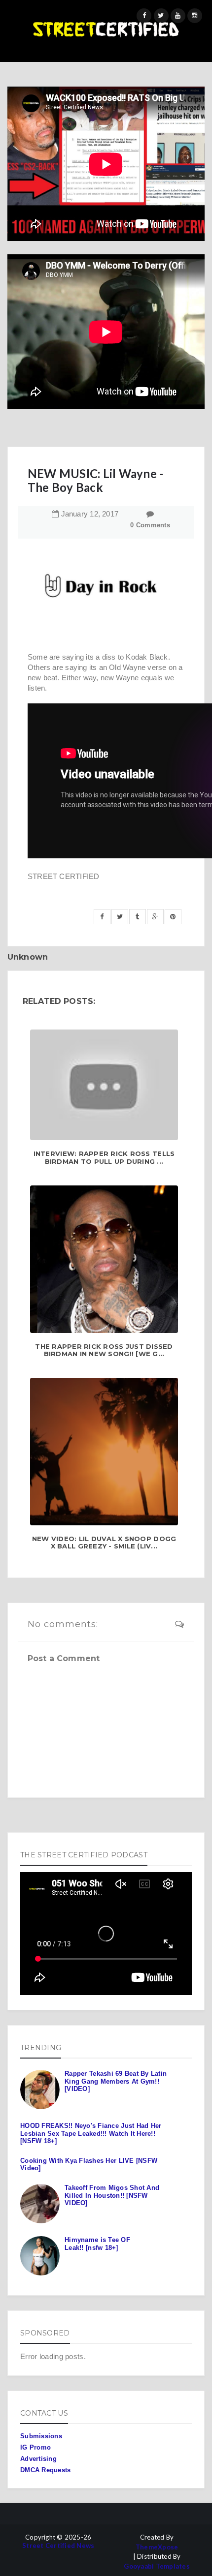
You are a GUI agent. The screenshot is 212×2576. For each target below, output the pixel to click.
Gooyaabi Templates (157, 2566)
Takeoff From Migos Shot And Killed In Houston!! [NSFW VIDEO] (112, 2195)
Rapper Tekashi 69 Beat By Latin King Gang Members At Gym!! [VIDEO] (116, 2081)
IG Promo (35, 2447)
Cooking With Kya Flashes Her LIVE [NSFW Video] (89, 2165)
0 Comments (150, 525)
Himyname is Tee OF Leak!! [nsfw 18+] (97, 2244)
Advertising (38, 2459)
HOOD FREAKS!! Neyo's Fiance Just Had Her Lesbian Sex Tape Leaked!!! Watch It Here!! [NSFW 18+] (91, 2133)
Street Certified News (58, 2546)
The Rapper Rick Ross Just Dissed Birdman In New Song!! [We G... (104, 1350)
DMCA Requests (45, 2470)
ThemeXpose (157, 2547)
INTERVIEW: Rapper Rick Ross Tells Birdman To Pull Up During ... (104, 1158)
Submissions (41, 2436)
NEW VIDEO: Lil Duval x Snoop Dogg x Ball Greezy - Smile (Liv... (104, 1543)
